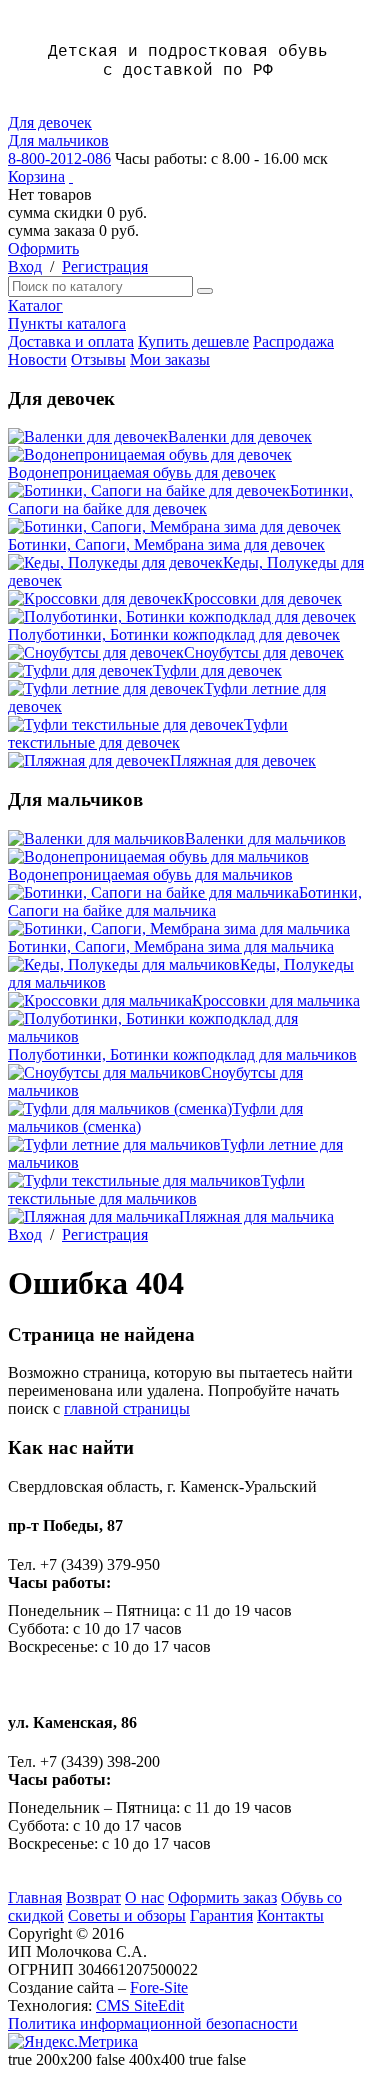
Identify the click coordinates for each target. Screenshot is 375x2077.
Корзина (36, 176)
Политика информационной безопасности (153, 2023)
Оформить (43, 248)
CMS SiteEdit (140, 2005)
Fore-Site (159, 1987)
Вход (25, 266)
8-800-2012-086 (59, 158)
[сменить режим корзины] (71, 176)
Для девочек (50, 122)
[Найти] (205, 291)
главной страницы (127, 1408)
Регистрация (105, 266)
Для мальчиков (58, 140)
